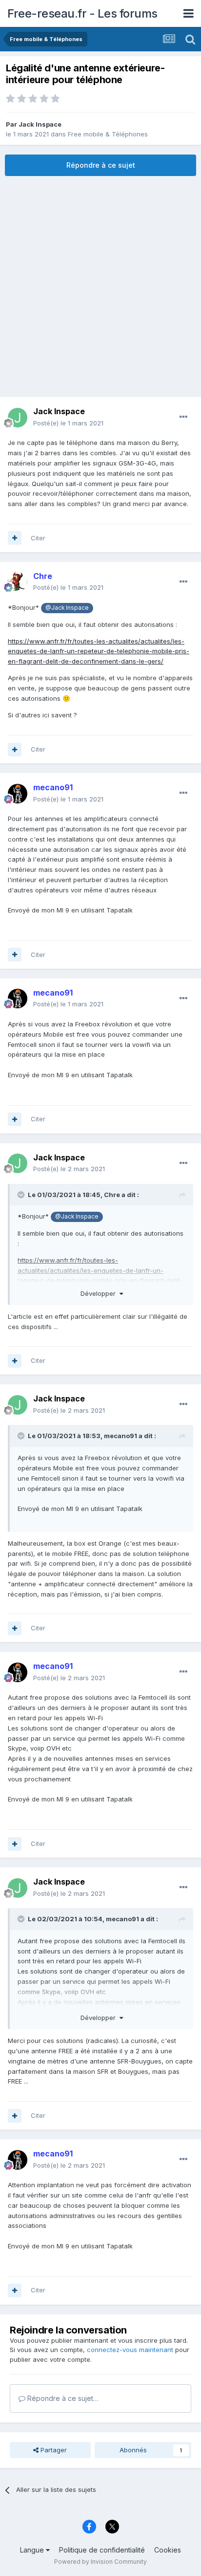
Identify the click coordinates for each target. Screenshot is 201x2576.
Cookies (168, 2550)
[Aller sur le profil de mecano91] (18, 794)
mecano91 (121, 1436)
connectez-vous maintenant (130, 2350)
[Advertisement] (100, 287)
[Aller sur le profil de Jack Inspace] (18, 418)
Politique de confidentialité (102, 2550)
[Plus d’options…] (183, 417)
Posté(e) (68, 423)
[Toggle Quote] (22, 1195)
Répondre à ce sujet (101, 165)
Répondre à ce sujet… (62, 2398)
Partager (53, 2450)
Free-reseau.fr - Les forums (82, 13)
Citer (38, 538)
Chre (112, 1195)
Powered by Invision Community (100, 2562)
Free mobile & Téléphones (108, 134)
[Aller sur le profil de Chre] (18, 582)
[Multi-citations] (15, 538)
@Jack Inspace (67, 608)
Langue (33, 2550)
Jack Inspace (40, 124)
